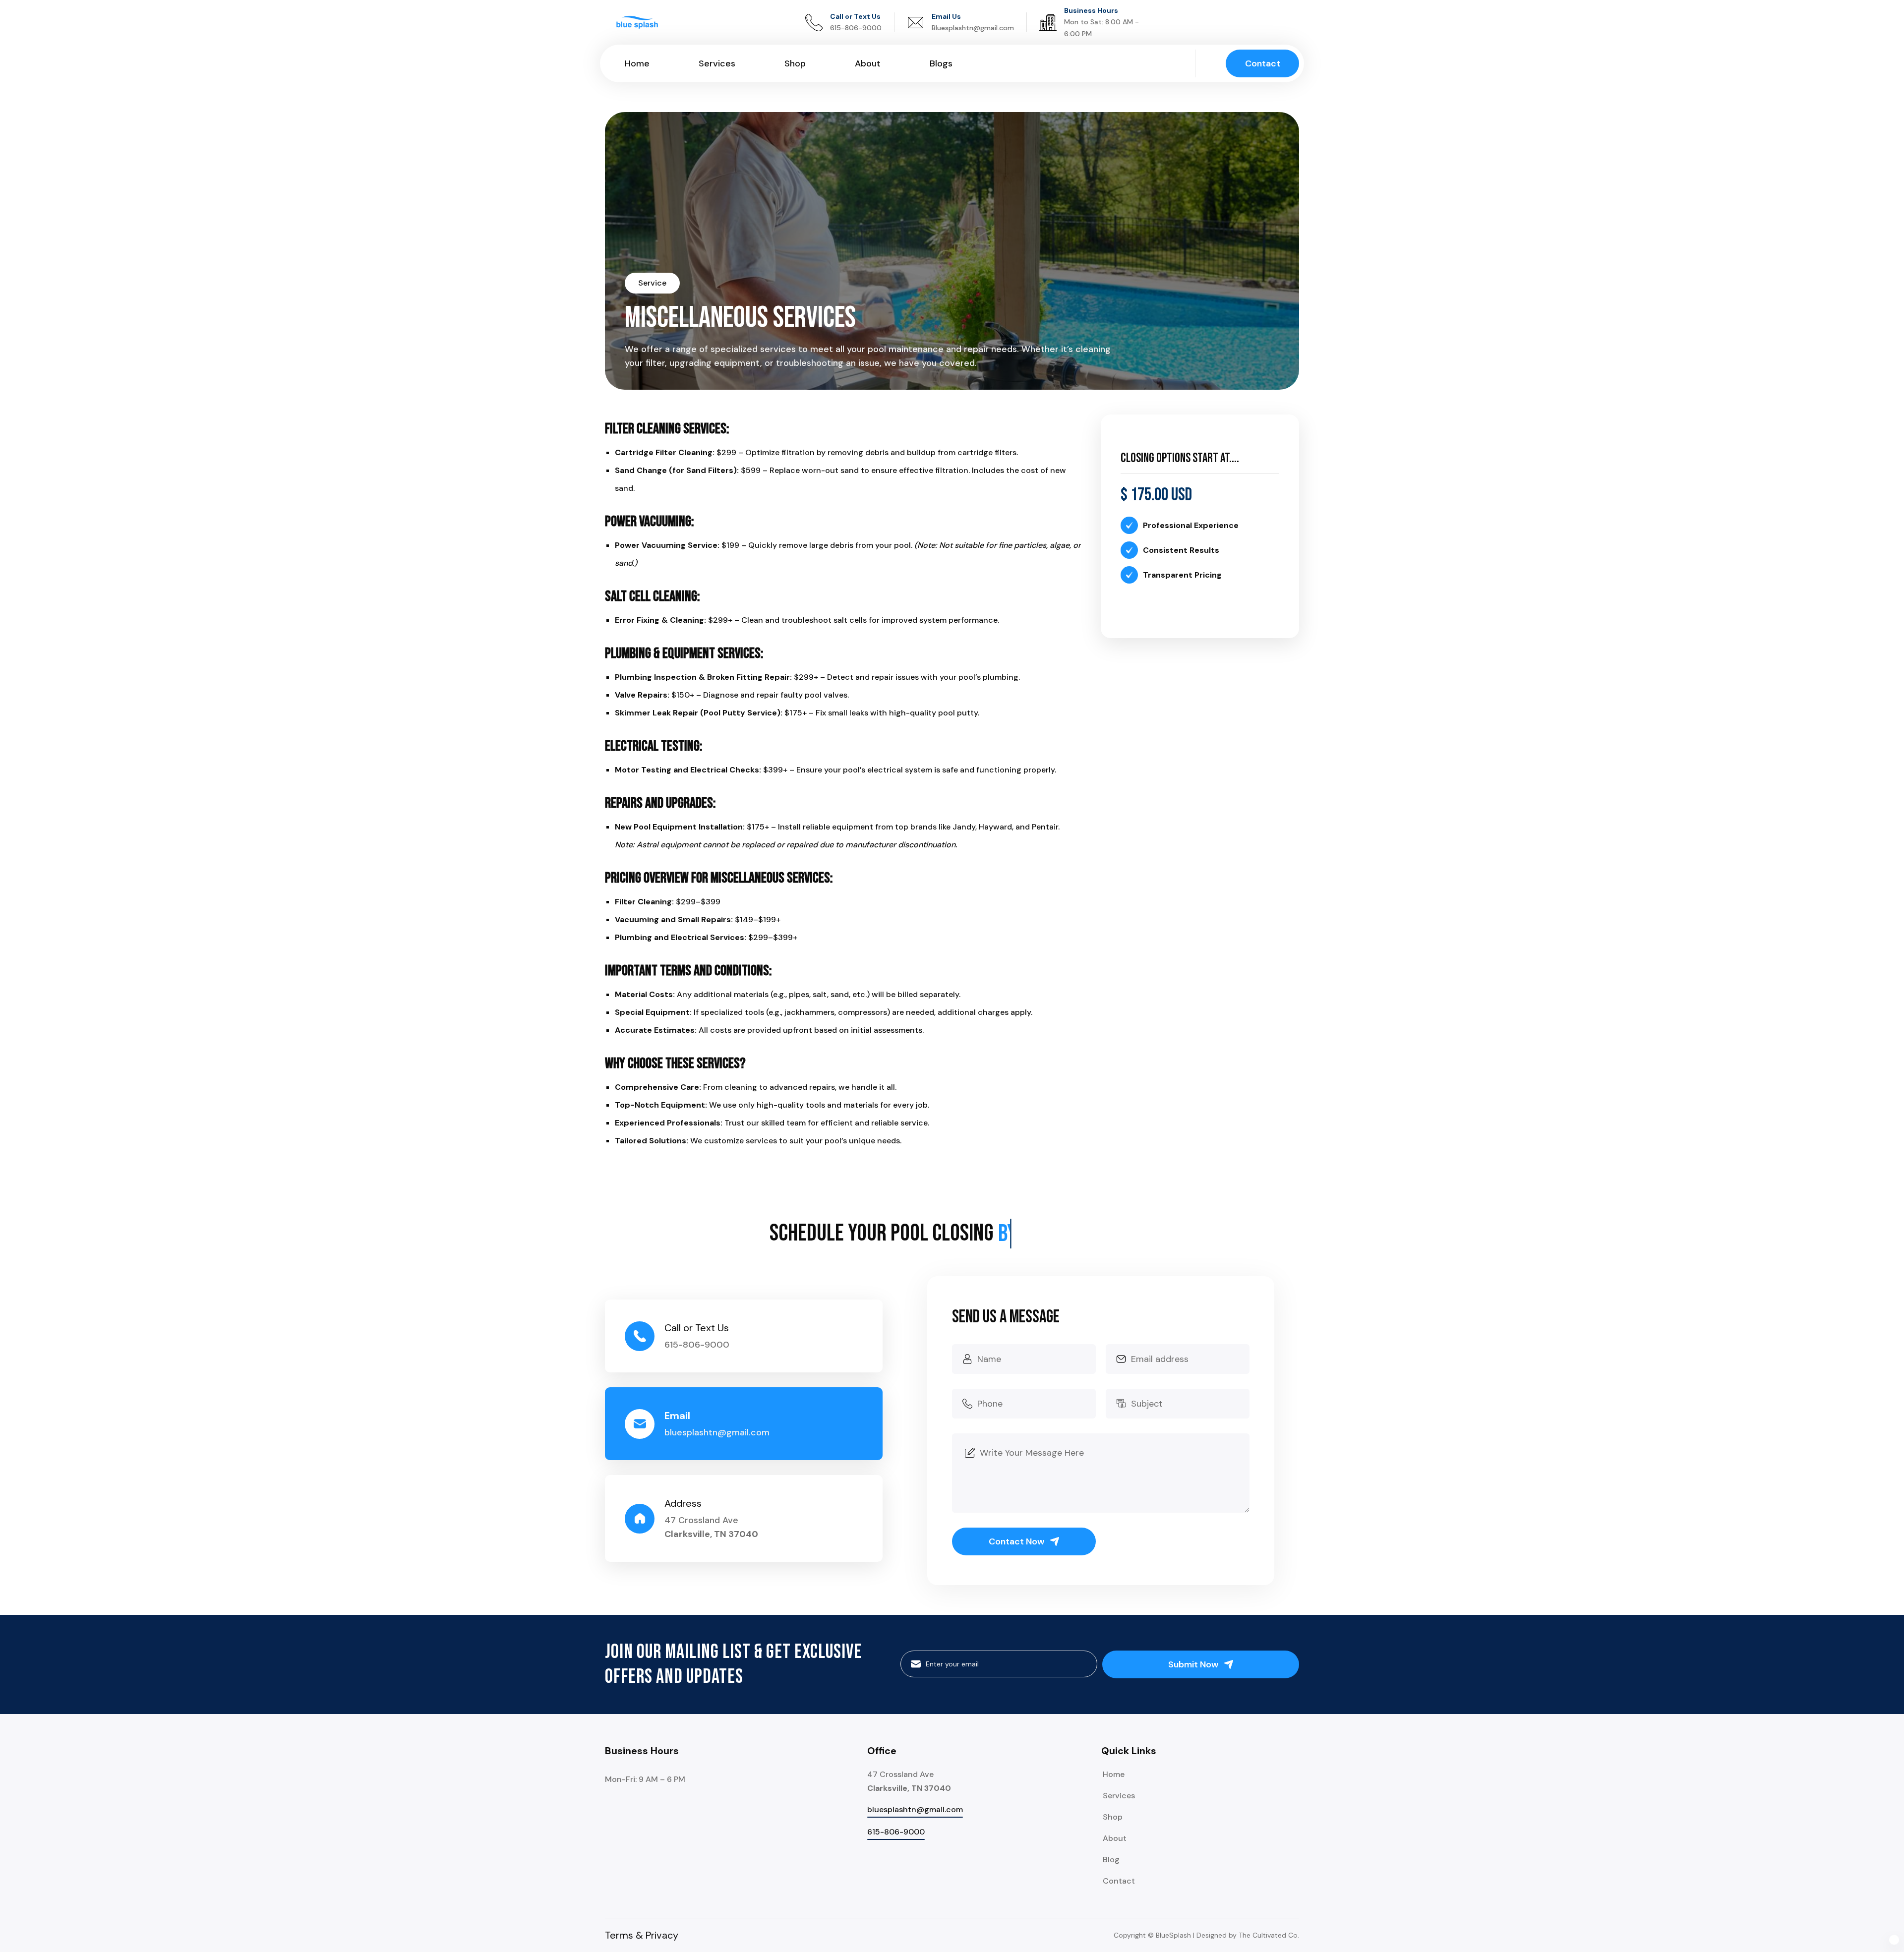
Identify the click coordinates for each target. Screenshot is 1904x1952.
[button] (1894, 1937)
